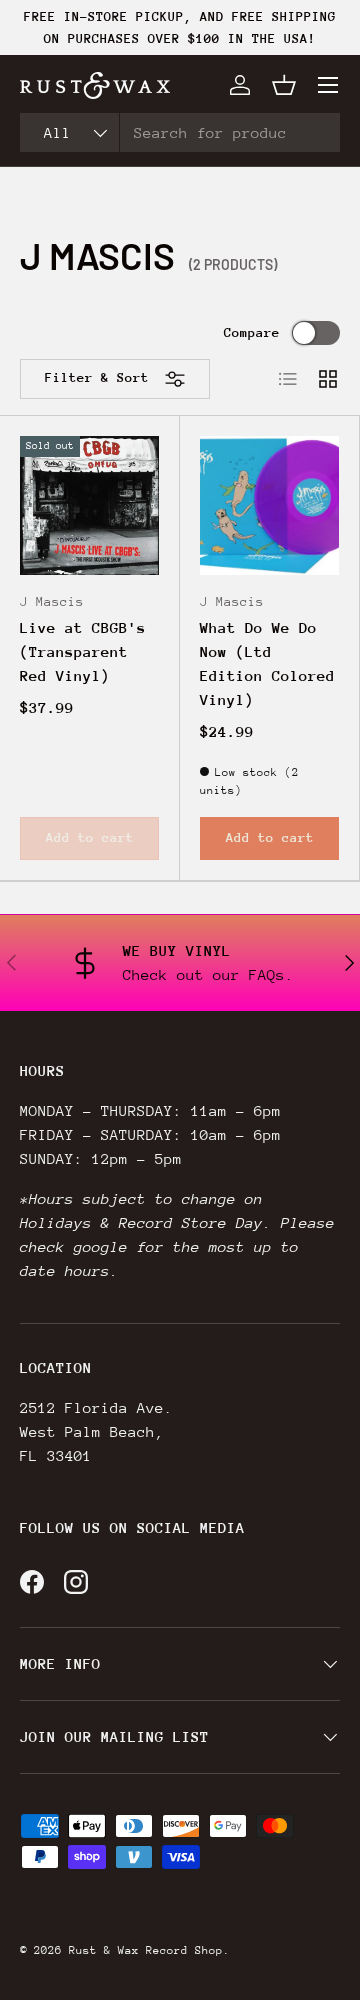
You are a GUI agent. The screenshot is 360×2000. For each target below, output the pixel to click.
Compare (252, 332)
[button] (284, 85)
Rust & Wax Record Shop (146, 1950)
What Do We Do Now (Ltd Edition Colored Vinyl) (267, 663)
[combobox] (180, 132)
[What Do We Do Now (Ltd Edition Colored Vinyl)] (269, 505)
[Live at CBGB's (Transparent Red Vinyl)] (89, 505)
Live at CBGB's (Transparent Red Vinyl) (83, 651)
